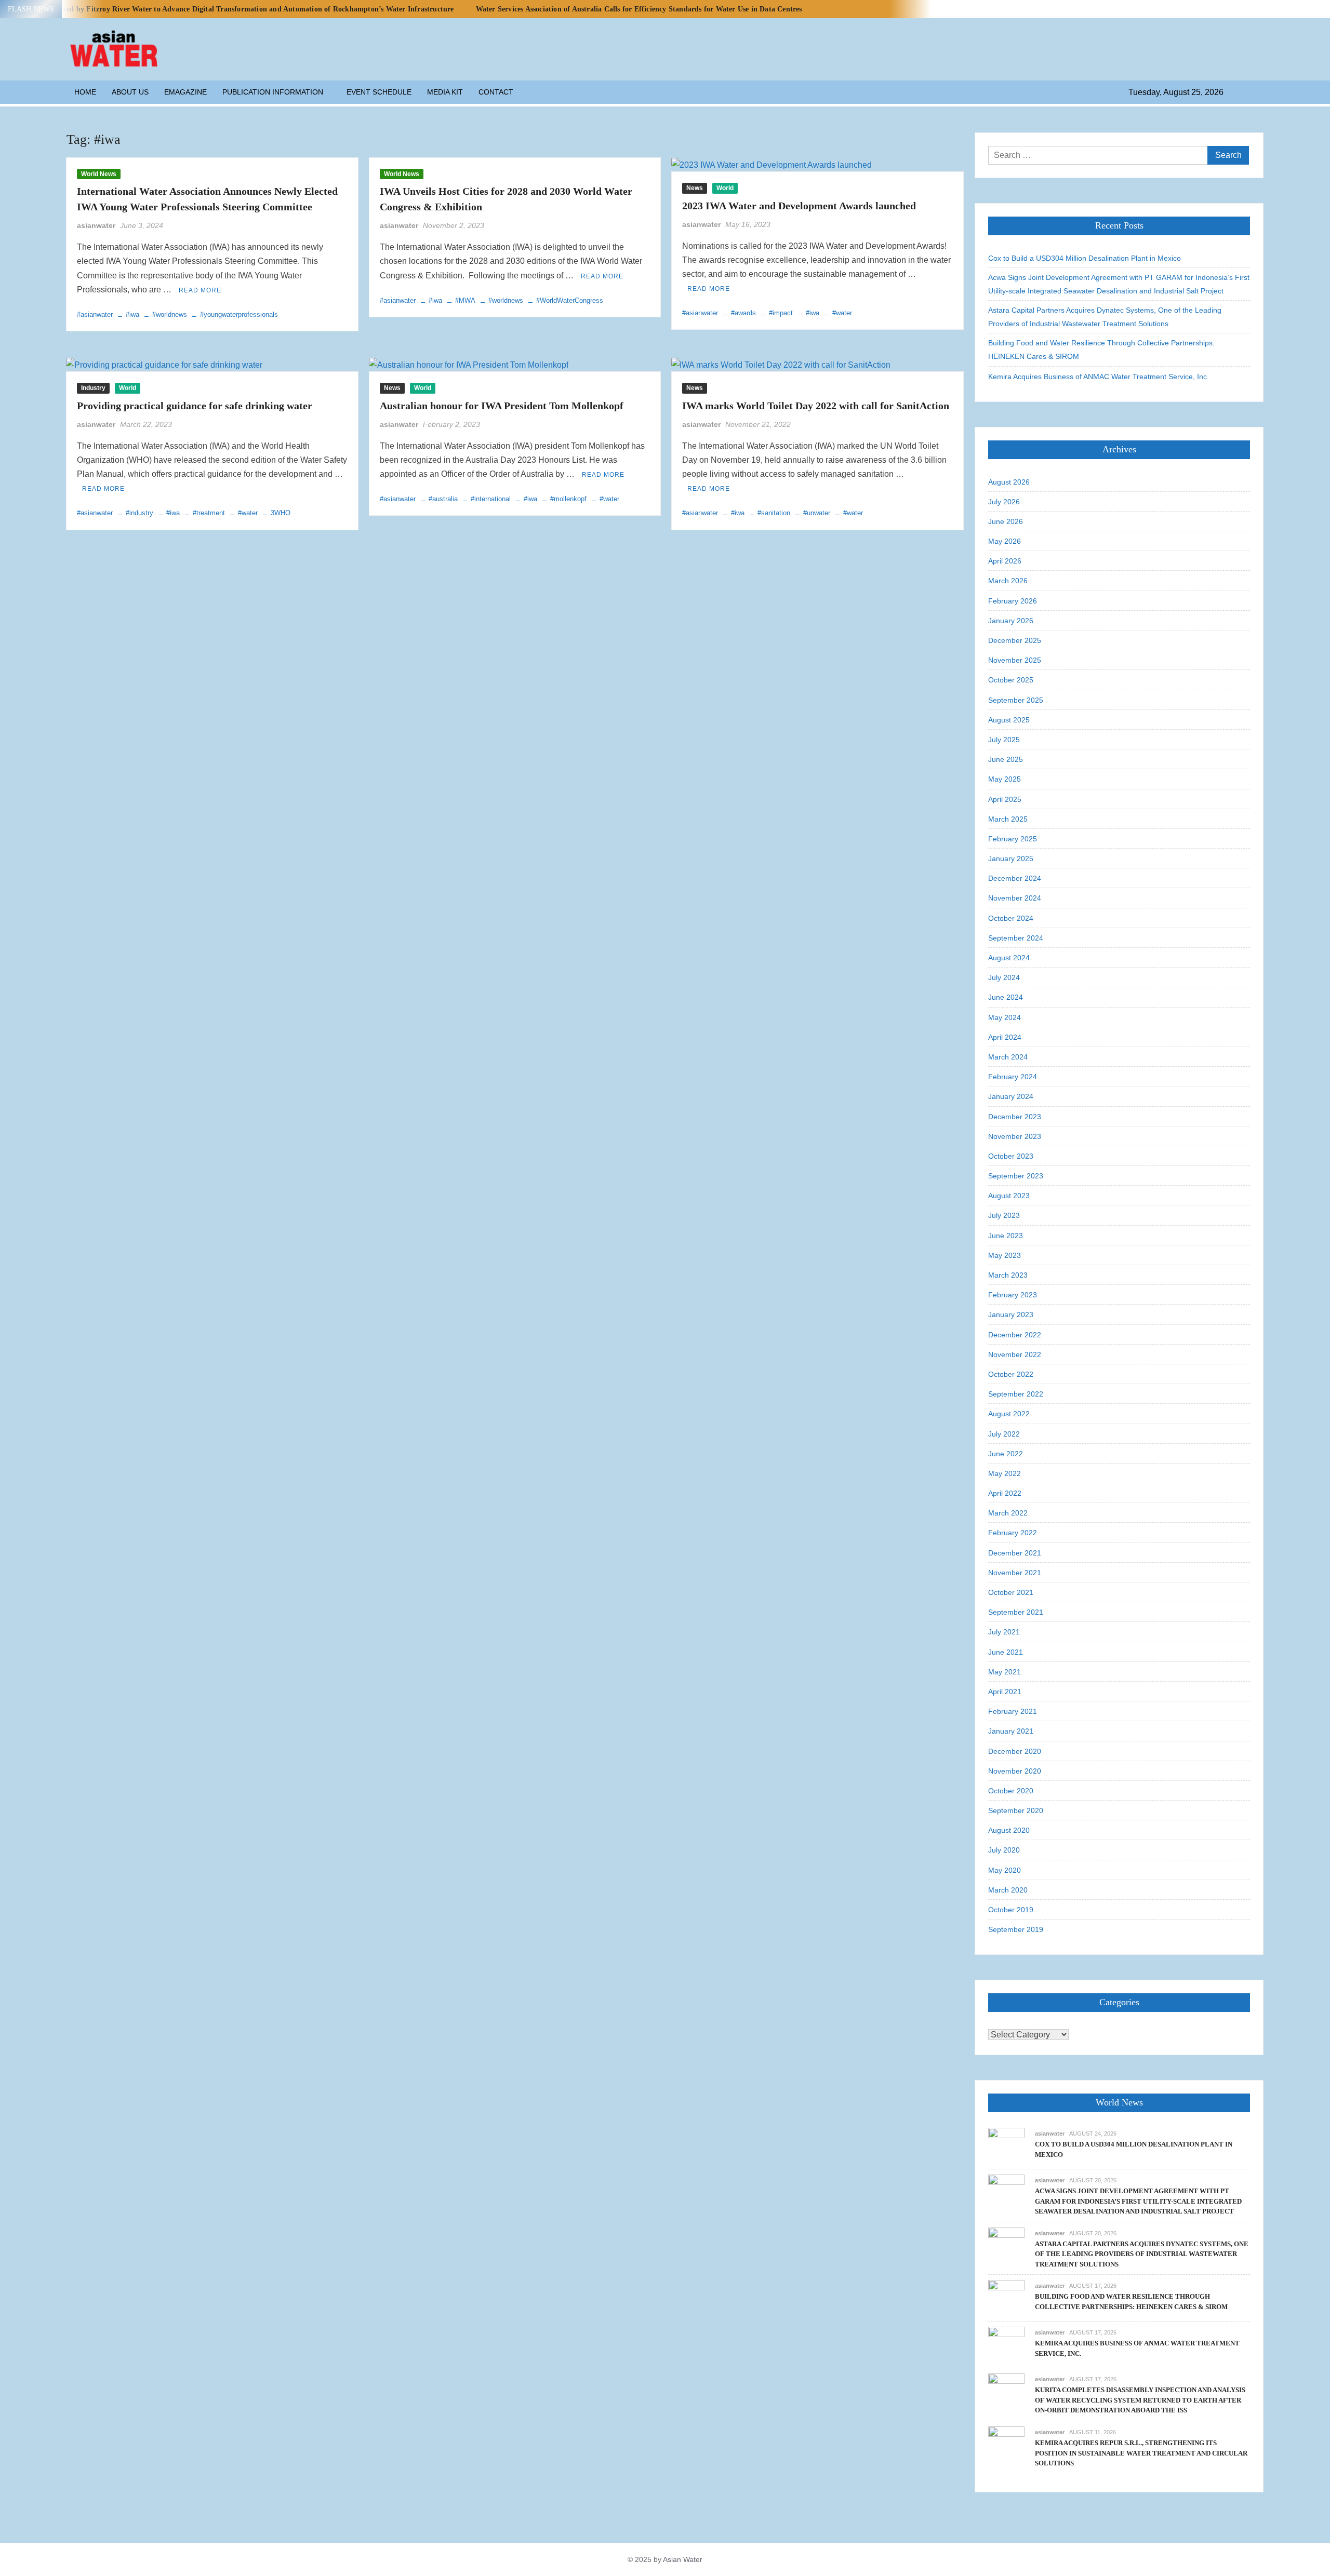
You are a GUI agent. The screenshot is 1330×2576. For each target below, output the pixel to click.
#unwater (817, 513)
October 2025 (1011, 680)
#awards (743, 313)
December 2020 (1015, 1751)
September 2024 (1016, 938)
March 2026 (1008, 581)
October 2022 (1011, 1374)
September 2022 (1016, 1394)
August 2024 (1009, 958)
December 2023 (1015, 1117)
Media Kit (445, 92)
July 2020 (1004, 1850)
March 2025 (1008, 819)
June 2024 (1006, 997)
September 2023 (1016, 1176)
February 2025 (1013, 839)
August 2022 (1009, 1414)
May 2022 (1005, 1473)
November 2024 (1015, 898)
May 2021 (1005, 1672)
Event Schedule (379, 92)
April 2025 (1005, 799)
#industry (139, 513)
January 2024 (1011, 1096)
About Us (130, 92)
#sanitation (774, 513)
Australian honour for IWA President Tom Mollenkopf (502, 406)
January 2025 (1011, 858)
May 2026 (1005, 541)
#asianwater (95, 314)
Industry (93, 388)
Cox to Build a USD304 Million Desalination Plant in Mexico (1085, 258)
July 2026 (1004, 502)
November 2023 (1015, 1136)
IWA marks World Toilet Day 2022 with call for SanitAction (816, 406)
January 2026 (1011, 621)
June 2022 (1006, 1454)
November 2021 (1015, 1573)
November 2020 (1015, 1771)
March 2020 (1008, 1890)
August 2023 (1009, 1196)
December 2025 (1015, 640)
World (725, 188)
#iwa (132, 314)
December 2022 (1015, 1335)
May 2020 (1005, 1870)
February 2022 (1013, 1533)
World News (99, 174)
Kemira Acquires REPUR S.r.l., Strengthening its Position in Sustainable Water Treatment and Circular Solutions (1141, 2453)
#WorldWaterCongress (570, 300)
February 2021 (1013, 1711)
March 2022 (1008, 1513)
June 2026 (1006, 521)
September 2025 (1016, 700)
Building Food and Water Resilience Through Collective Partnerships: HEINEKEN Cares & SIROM (1101, 350)
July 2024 (1004, 977)
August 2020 (1009, 1830)
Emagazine (185, 92)
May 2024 (1005, 1017)
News (695, 188)
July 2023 (1004, 1215)
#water (842, 313)
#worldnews (170, 314)
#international (491, 499)
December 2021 (1015, 1553)
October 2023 (1011, 1156)
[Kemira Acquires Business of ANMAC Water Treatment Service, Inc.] (1006, 2345)
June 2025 (1006, 759)
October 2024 (1011, 918)
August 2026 (1009, 482)
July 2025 (1004, 740)
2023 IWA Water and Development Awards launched (799, 206)
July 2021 (1004, 1632)
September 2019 (1016, 1929)
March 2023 (1008, 1275)
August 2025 (1009, 720)
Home (85, 92)
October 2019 (1011, 1910)
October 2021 (1011, 1592)
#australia (443, 499)
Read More (200, 290)
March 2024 (1008, 1057)
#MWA (465, 300)
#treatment (209, 513)
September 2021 (1016, 1612)
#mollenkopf (568, 499)
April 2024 (1005, 1037)
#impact (781, 313)
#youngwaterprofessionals (239, 314)
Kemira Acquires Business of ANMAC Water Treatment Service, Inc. (1099, 377)
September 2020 (1016, 1810)
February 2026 (1013, 601)
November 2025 (1015, 660)
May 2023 (1005, 1255)
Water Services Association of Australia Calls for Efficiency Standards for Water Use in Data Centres (639, 9)
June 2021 (1006, 1652)
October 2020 (1011, 1791)
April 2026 (1005, 561)
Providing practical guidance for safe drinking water (195, 406)
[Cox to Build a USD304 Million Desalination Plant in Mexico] (1006, 2145)
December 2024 (1015, 878)
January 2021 (1011, 1731)
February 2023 (1013, 1295)
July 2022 (1004, 1434)
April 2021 (1005, 1692)
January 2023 (1011, 1314)
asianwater (96, 225)
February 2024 (1013, 1077)
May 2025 (1005, 779)
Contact (496, 92)
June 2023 (1006, 1236)
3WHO (281, 513)
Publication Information (273, 92)
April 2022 (1005, 1493)
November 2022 (1015, 1354)
